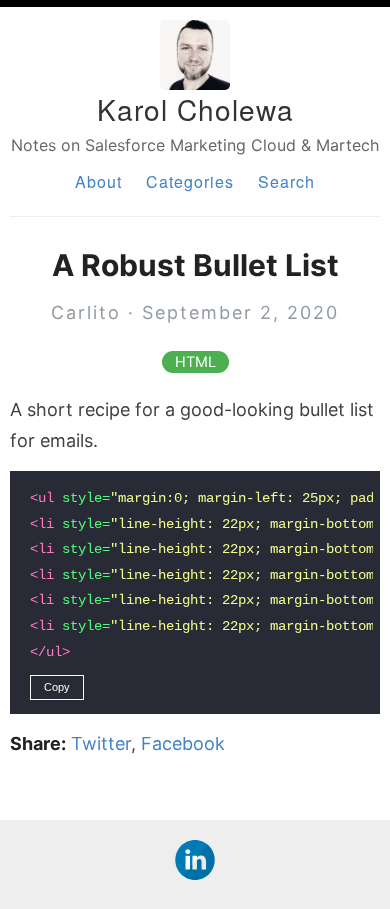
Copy (57, 687)
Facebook (183, 743)
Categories (190, 181)
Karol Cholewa (195, 109)
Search (286, 181)
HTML (195, 362)
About (98, 181)
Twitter (101, 743)
